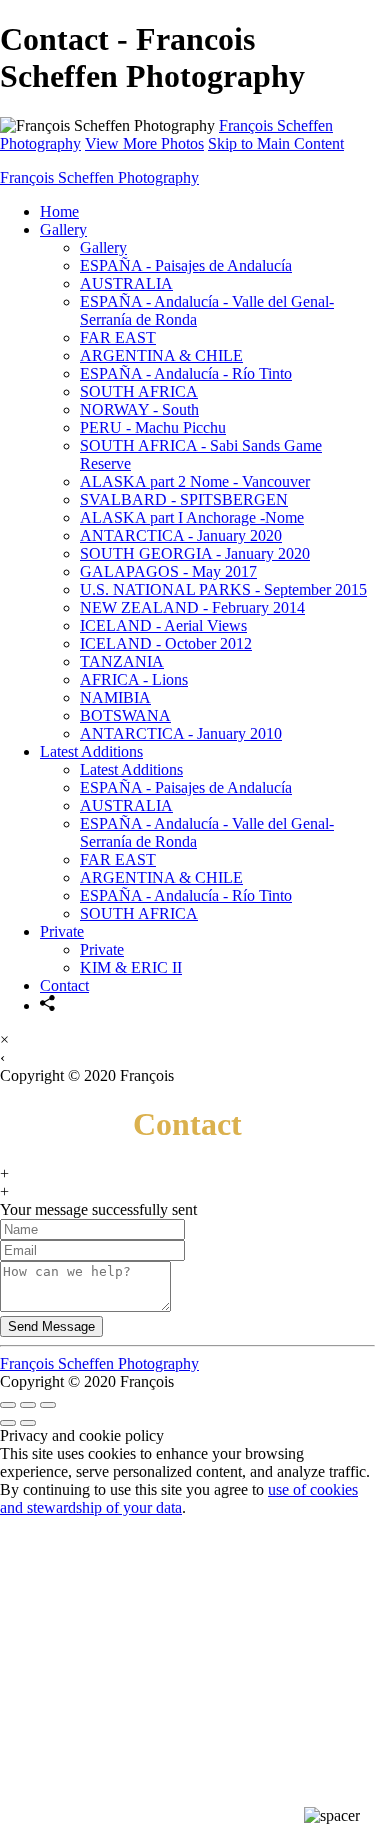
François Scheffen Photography (99, 177)
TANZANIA (122, 661)
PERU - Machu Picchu (153, 427)
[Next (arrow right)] (28, 1423)
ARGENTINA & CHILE (161, 355)
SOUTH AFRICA (139, 391)
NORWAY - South (139, 409)
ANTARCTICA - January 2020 (181, 535)
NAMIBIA (115, 697)
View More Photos (144, 143)
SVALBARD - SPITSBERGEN (184, 499)
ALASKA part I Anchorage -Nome (192, 517)
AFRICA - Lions (134, 679)
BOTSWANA (125, 715)
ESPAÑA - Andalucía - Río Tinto (186, 373)
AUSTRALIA (126, 283)
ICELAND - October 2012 (166, 643)
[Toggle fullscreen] (28, 1405)
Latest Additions (91, 751)
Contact (64, 985)
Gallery (63, 229)
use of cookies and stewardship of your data (179, 1498)
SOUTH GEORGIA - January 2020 (195, 553)
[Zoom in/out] (48, 1405)
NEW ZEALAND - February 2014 (192, 607)
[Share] (48, 1005)
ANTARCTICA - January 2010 (181, 733)
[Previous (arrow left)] (8, 1423)
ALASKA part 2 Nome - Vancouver (195, 481)
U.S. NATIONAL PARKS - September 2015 (223, 589)
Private (62, 931)
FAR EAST (118, 337)
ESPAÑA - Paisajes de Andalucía (186, 265)
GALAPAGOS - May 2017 (168, 571)
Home (59, 211)
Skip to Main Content (276, 143)
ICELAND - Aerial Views (163, 625)
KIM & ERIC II (131, 967)
